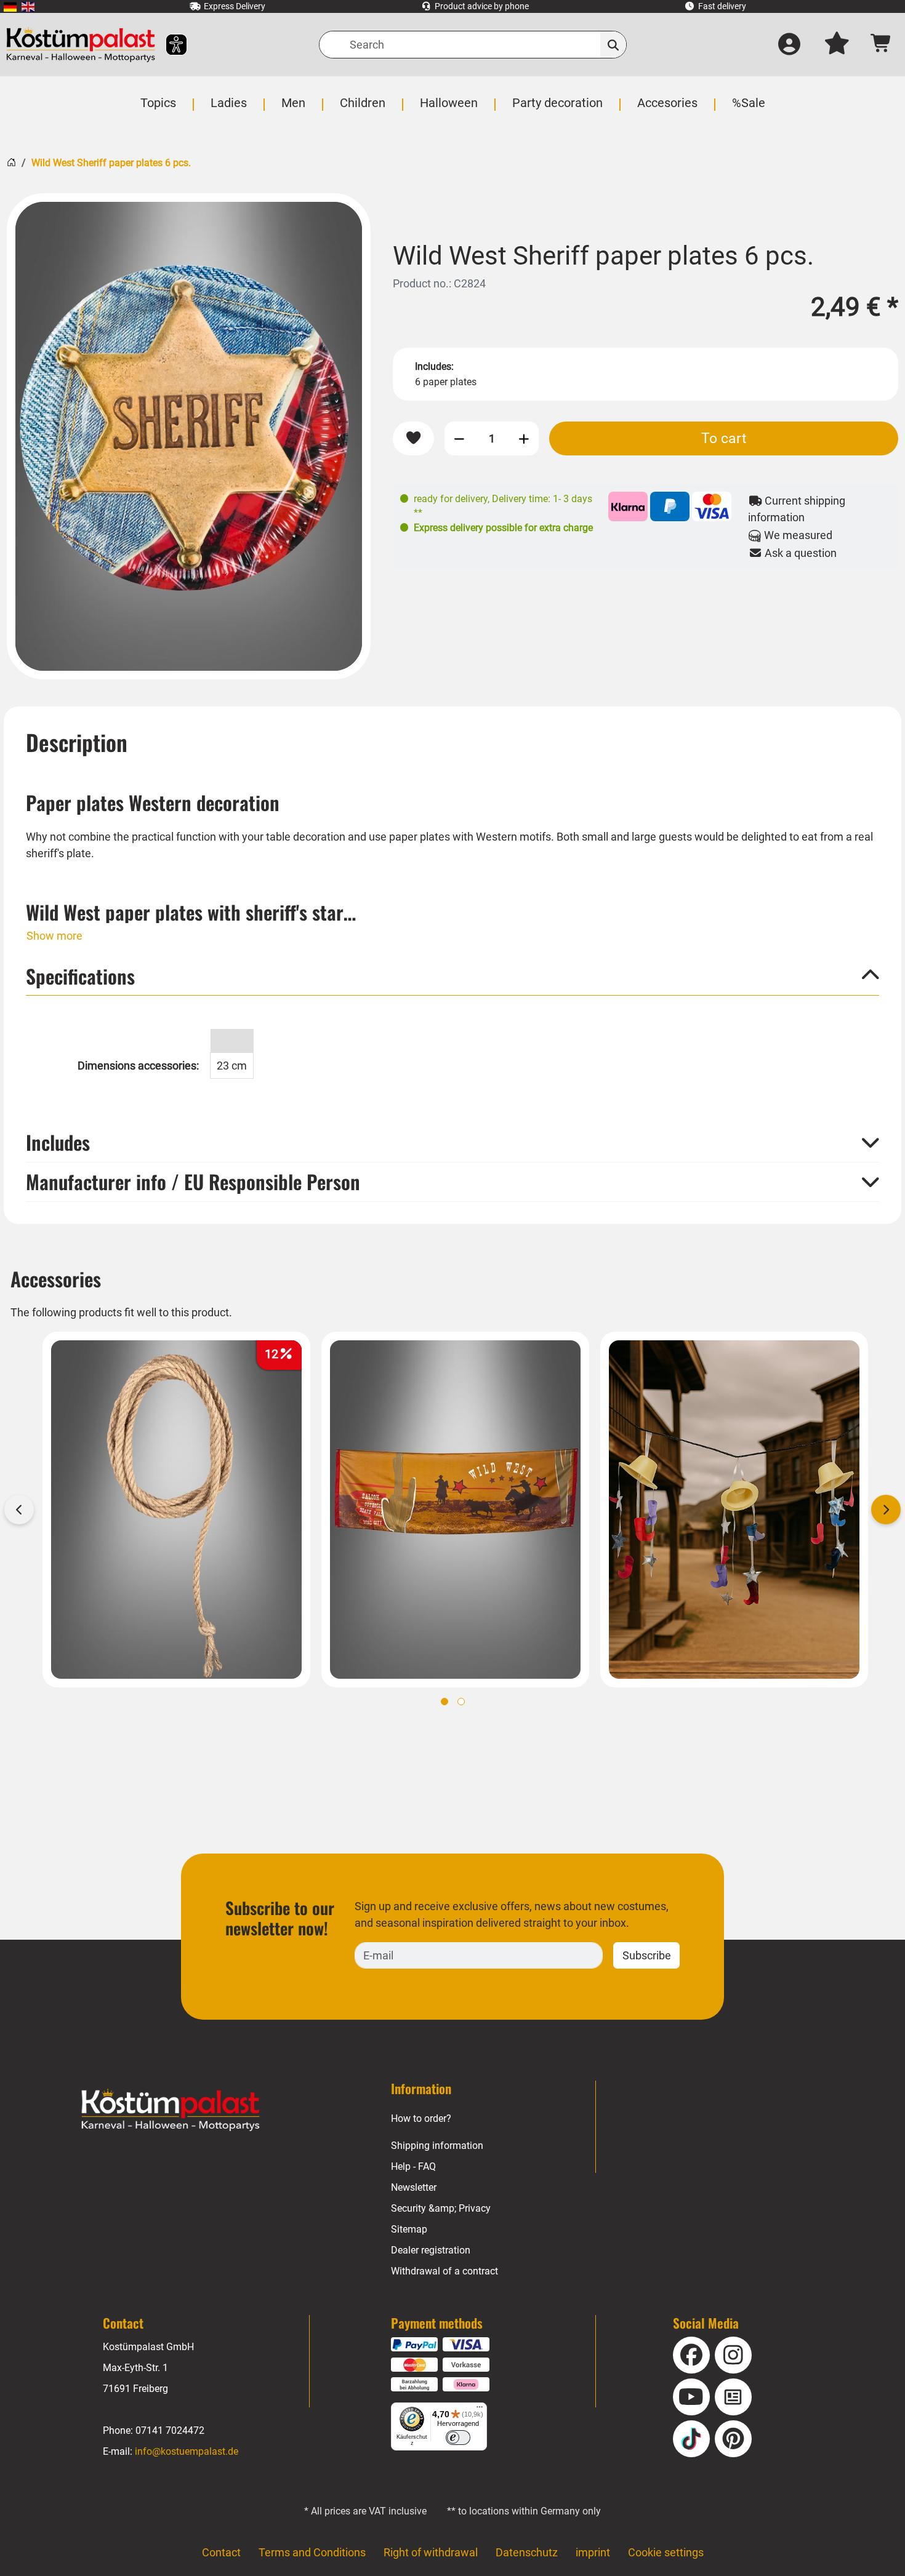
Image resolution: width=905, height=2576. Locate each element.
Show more (54, 936)
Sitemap (409, 2229)
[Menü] (480, 2410)
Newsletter (414, 2187)
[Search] (613, 45)
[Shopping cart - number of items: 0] (881, 45)
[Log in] (789, 45)
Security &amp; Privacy (441, 2208)
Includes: (434, 366)
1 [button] (444, 1702)
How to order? (421, 2118)
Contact (221, 2552)
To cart (724, 438)
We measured (797, 535)
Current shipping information (797, 509)
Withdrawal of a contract (444, 2271)
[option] (189, 436)
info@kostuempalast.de (187, 2451)
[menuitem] (10, 6)
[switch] (458, 2438)
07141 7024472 (170, 2430)
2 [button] (461, 1702)
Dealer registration (431, 2250)
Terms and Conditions (312, 2552)
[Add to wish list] (413, 438)
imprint (593, 2552)
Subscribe (647, 1955)
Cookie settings (666, 2552)
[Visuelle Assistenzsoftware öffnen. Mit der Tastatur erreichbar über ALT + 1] (168, 45)
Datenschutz (527, 2552)
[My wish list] (837, 45)
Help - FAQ (413, 2166)
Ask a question (799, 553)
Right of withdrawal (431, 2552)
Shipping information (437, 2146)
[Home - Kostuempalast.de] (171, 2110)
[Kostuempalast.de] (81, 45)
